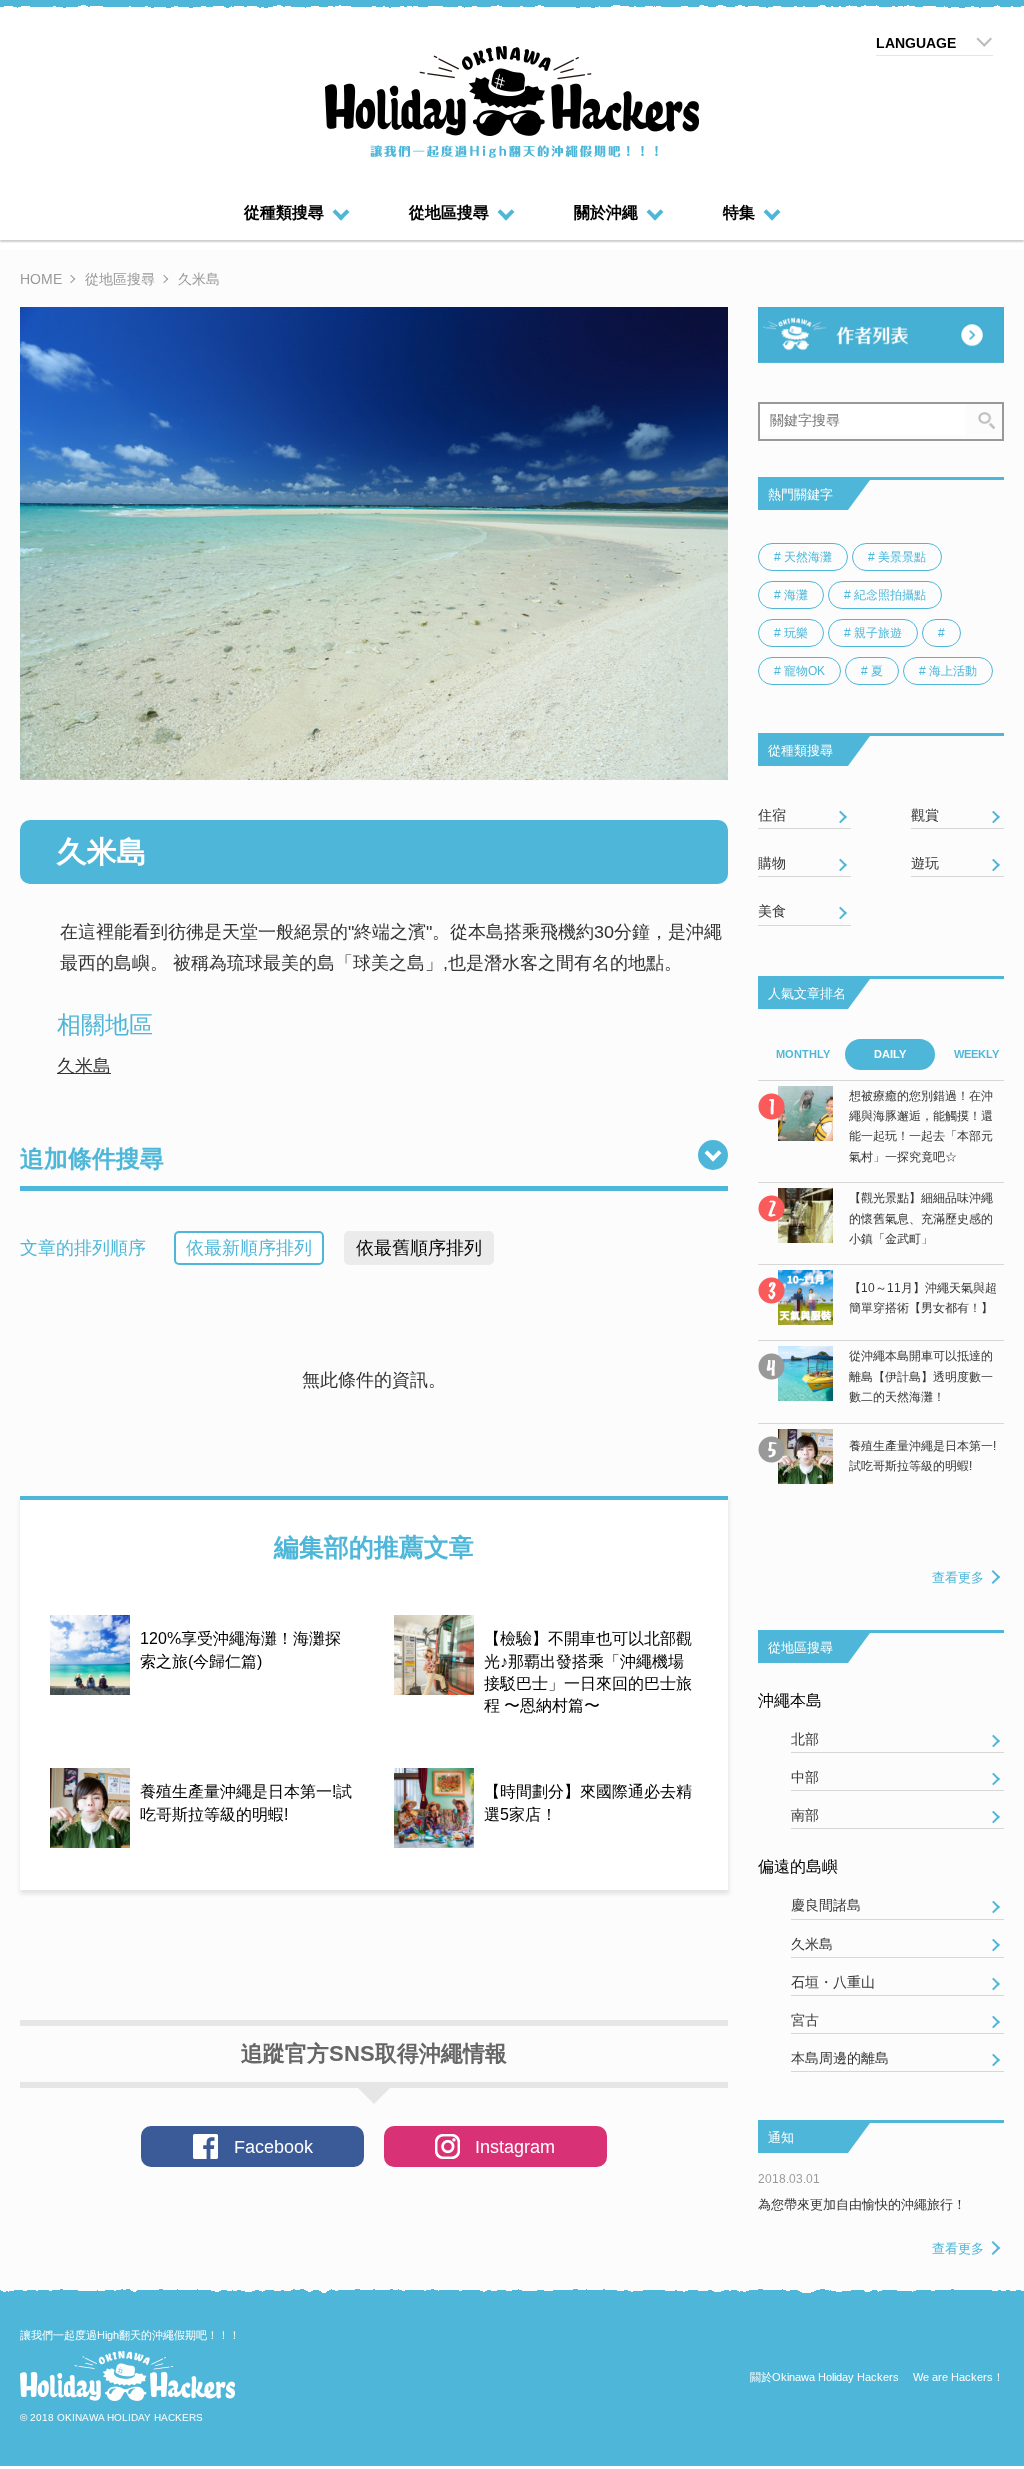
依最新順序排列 (249, 1248)
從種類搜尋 (284, 212)
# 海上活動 (948, 671)
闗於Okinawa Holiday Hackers (824, 2377)
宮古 (805, 2020)
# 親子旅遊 (873, 633)
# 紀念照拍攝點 (885, 595)
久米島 (84, 1066)
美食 (772, 911)
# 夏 (872, 671)
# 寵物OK (799, 671)
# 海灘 (791, 595)
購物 (772, 863)
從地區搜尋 (449, 212)
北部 (805, 1739)
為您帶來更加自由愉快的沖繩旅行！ (862, 2204)
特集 (739, 212)
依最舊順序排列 (419, 1248)
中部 (805, 1777)
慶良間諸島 (826, 1905)
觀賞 (925, 815)
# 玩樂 (791, 633)
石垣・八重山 (833, 1982)
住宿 (772, 815)
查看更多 (958, 1577)
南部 (805, 1815)
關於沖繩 (606, 212)
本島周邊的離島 (840, 2058)
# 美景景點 (897, 557)
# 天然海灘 (803, 557)
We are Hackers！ (958, 2377)
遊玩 (925, 863)
